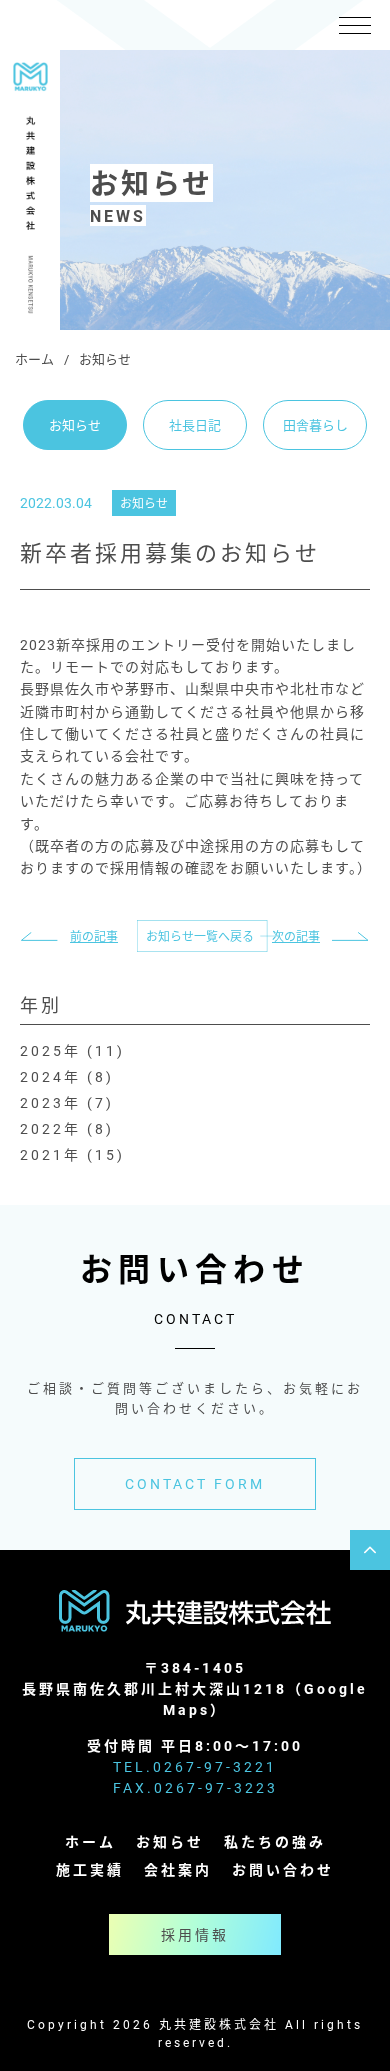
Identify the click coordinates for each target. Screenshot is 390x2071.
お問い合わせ (283, 1869)
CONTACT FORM (195, 1483)
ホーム (34, 359)
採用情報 (195, 1934)
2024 (42, 1076)
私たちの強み (275, 1841)
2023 (42, 1102)
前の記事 (94, 936)
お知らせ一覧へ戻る (200, 936)
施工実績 (90, 1869)
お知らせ (75, 425)
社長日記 (195, 425)
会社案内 (178, 1869)
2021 (42, 1154)
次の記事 (296, 936)
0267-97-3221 (215, 1766)
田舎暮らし (315, 425)
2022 (42, 1128)
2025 (42, 1050)
